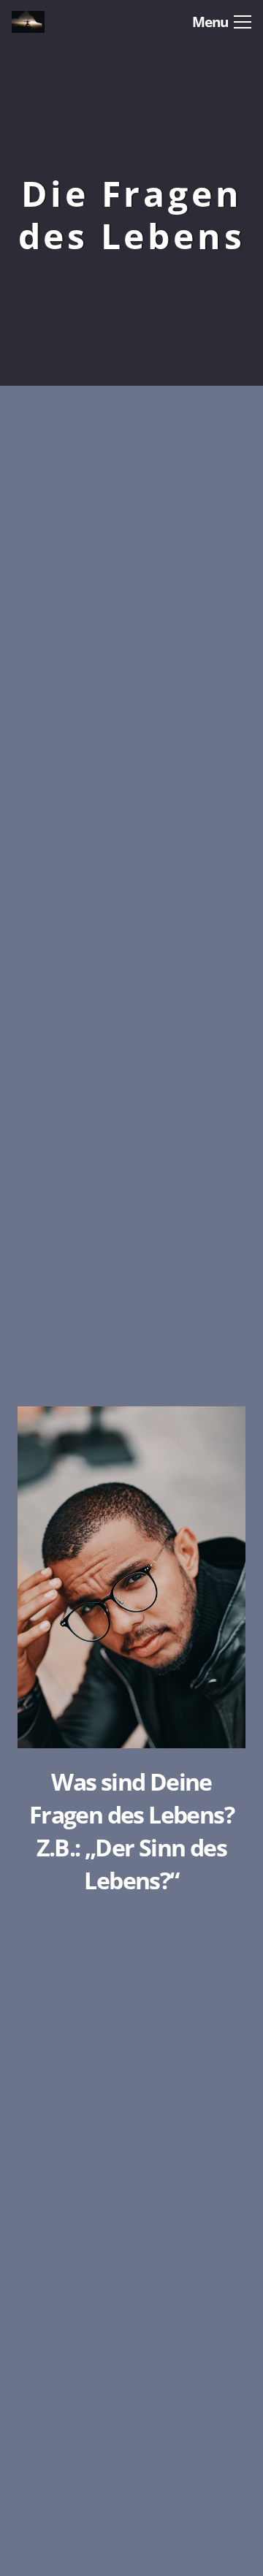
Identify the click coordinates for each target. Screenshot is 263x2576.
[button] (222, 22)
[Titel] (45, 22)
